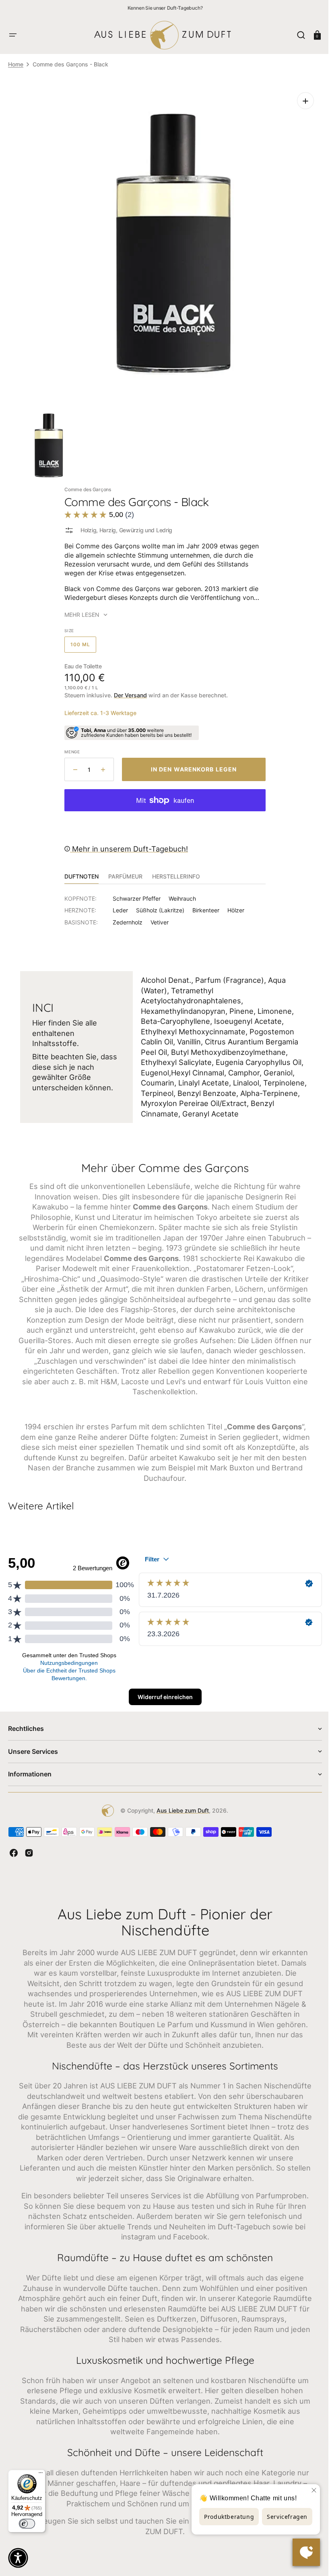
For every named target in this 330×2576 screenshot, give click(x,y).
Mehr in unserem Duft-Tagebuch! (126, 843)
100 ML (80, 641)
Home (16, 64)
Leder (118, 904)
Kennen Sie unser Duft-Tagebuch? (165, 8)
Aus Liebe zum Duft (180, 1804)
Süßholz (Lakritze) (157, 904)
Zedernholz (125, 916)
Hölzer (233, 904)
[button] (13, 35)
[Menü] (41, 2475)
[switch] (27, 2524)
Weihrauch (179, 892)
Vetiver (157, 916)
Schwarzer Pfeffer (134, 892)
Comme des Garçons (85, 483)
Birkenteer (203, 904)
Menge (69, 746)
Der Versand (128, 689)
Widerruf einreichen (162, 1691)
